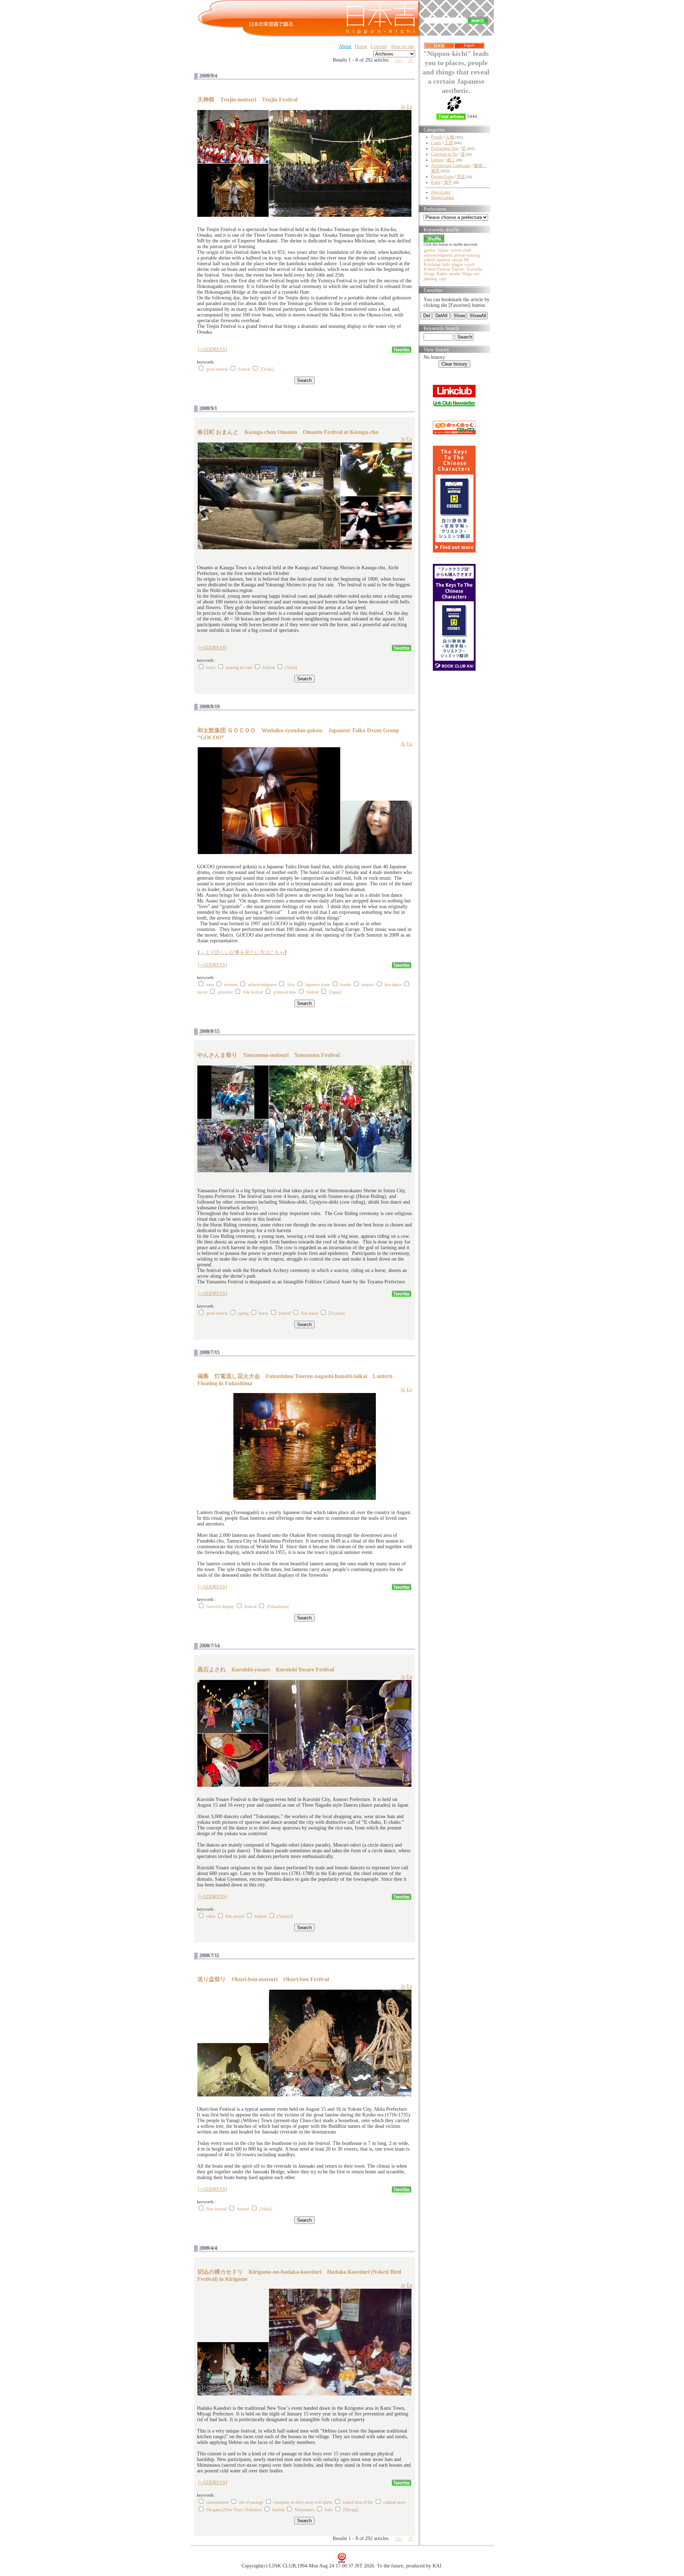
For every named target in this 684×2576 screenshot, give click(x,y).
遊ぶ (451, 160)
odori (211, 1916)
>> (399, 60)
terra (210, 985)
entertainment (218, 2502)
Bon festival (216, 2209)
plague (457, 265)
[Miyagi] (351, 2510)
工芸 (449, 143)
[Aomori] (285, 1916)
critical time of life (358, 2502)
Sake (329, 2510)
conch (470, 265)
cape (443, 279)
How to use (403, 46)
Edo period (235, 1916)
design (429, 274)
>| (411, 60)
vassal (457, 260)
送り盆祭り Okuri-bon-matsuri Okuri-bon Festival (263, 1979)
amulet (455, 274)
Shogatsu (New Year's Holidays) (234, 2510)
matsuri (368, 985)
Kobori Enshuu (437, 269)
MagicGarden (443, 198)
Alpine (443, 250)
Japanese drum (317, 985)
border (346, 985)
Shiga (467, 274)
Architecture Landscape (451, 166)
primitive (225, 992)
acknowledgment (262, 985)
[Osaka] (267, 369)
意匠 (461, 177)
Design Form (442, 177)
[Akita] (265, 2209)
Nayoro (458, 269)
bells (446, 265)
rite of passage (251, 2502)
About (345, 46)
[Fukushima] (278, 1607)
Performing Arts (445, 148)
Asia (291, 985)
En (409, 107)
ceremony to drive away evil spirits (303, 2502)
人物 (450, 137)
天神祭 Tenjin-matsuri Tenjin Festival (247, 100)
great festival (217, 369)
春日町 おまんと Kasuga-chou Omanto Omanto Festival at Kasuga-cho (288, 432)
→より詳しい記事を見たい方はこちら (242, 952)
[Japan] (335, 992)
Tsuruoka (474, 269)
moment (231, 985)
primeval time (285, 992)
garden (430, 250)
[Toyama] (336, 1313)
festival (244, 369)
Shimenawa (304, 2510)
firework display (220, 1607)
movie (202, 992)
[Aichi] (291, 667)
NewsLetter (441, 192)
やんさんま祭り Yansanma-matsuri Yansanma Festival (268, 1055)
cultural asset (394, 2502)
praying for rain (239, 667)
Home (361, 46)
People (437, 137)
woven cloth (461, 250)
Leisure (437, 160)
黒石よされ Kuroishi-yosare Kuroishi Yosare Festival (266, 1669)
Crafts (436, 143)
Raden (442, 274)
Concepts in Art (444, 154)
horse (211, 667)
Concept (379, 46)
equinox (443, 260)
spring (244, 1313)
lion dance (393, 985)
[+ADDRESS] (213, 349)
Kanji (436, 182)
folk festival (253, 992)
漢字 (448, 182)
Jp (403, 107)
